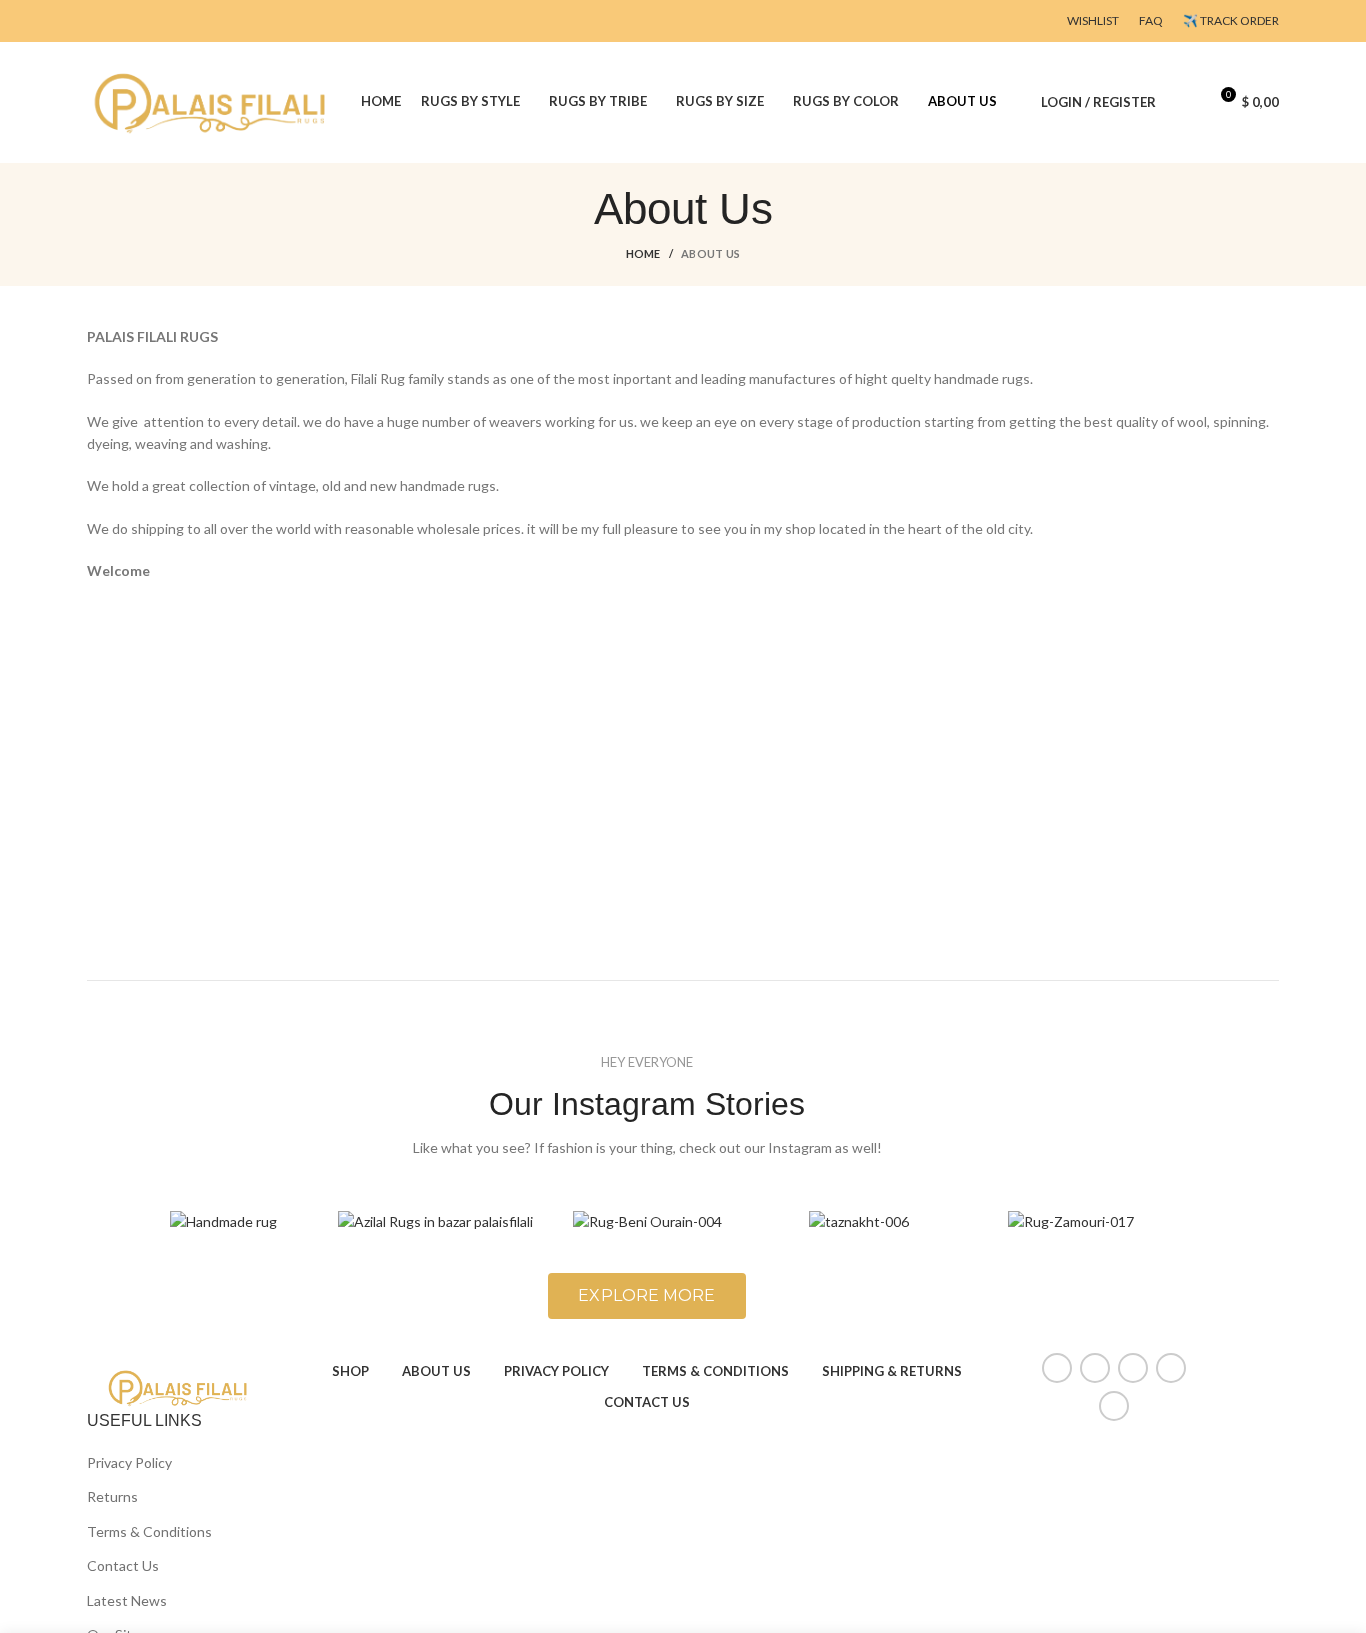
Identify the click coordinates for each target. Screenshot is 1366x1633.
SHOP (350, 1371)
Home (643, 253)
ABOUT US (436, 1371)
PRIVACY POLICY (556, 1371)
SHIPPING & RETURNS (892, 1371)
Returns (112, 1496)
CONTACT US (647, 1402)
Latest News (127, 1600)
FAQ (1151, 20)
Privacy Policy (129, 1462)
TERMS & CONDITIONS (715, 1371)
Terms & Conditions (149, 1531)
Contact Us (123, 1565)
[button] (646, 1296)
